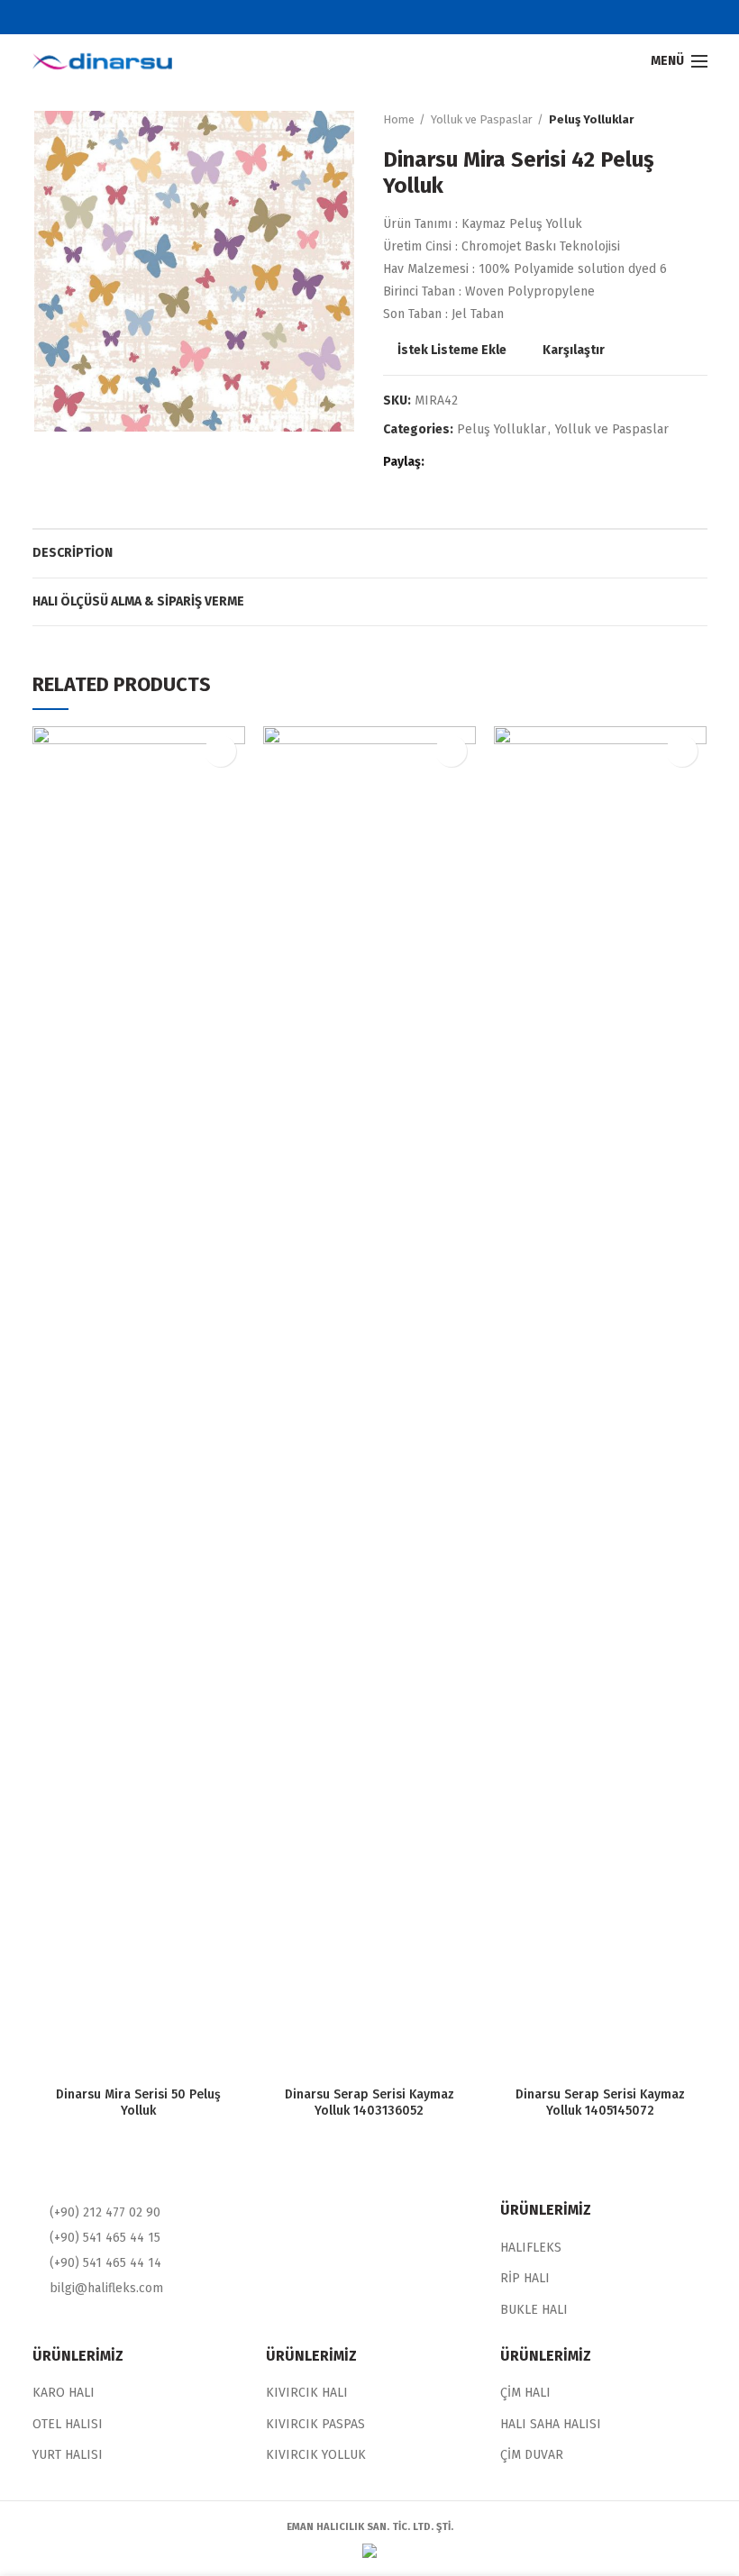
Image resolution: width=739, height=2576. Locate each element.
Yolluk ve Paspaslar (482, 119)
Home (399, 119)
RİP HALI (525, 2278)
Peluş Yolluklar (591, 119)
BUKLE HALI (534, 2310)
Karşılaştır (574, 350)
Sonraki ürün (698, 120)
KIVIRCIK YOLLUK (316, 2455)
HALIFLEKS (531, 2248)
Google (381, 17)
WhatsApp (511, 462)
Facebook (336, 17)
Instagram (403, 17)
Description (73, 553)
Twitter (358, 17)
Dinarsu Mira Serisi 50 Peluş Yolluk (138, 2103)
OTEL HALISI (68, 2424)
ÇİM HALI (525, 2393)
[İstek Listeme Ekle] (220, 751)
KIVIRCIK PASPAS (315, 2424)
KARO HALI (64, 2393)
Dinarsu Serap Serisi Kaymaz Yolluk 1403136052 (369, 2103)
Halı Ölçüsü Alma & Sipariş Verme (138, 601)
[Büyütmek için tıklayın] (64, 404)
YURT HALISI (68, 2455)
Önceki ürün (662, 120)
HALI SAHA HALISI (551, 2424)
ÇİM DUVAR (532, 2455)
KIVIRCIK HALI (307, 2393)
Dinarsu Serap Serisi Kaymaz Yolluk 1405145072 (600, 2103)
